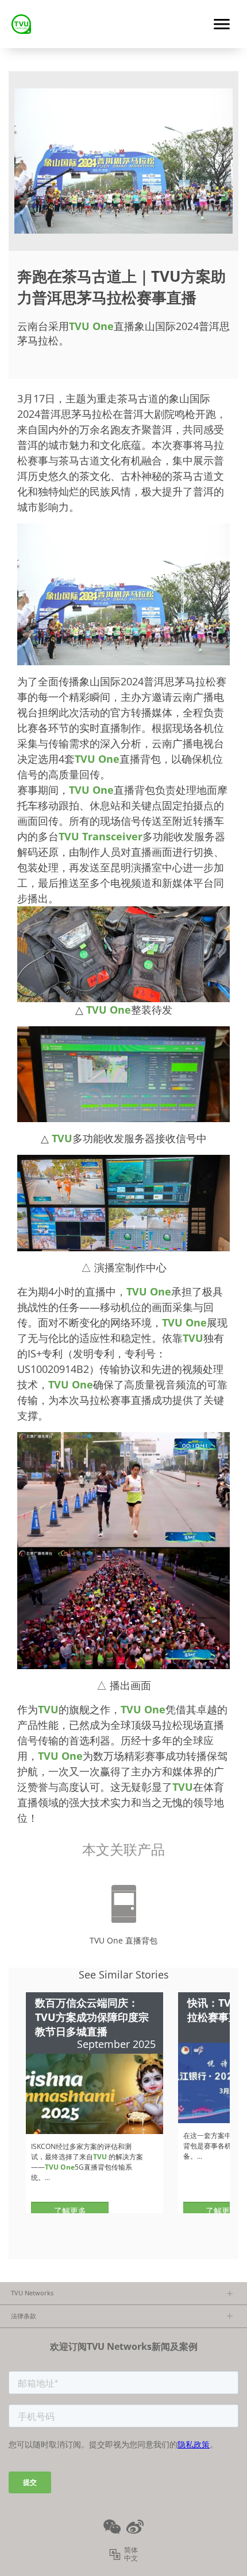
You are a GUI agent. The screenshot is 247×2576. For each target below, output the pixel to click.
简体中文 (131, 2554)
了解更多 (70, 2211)
